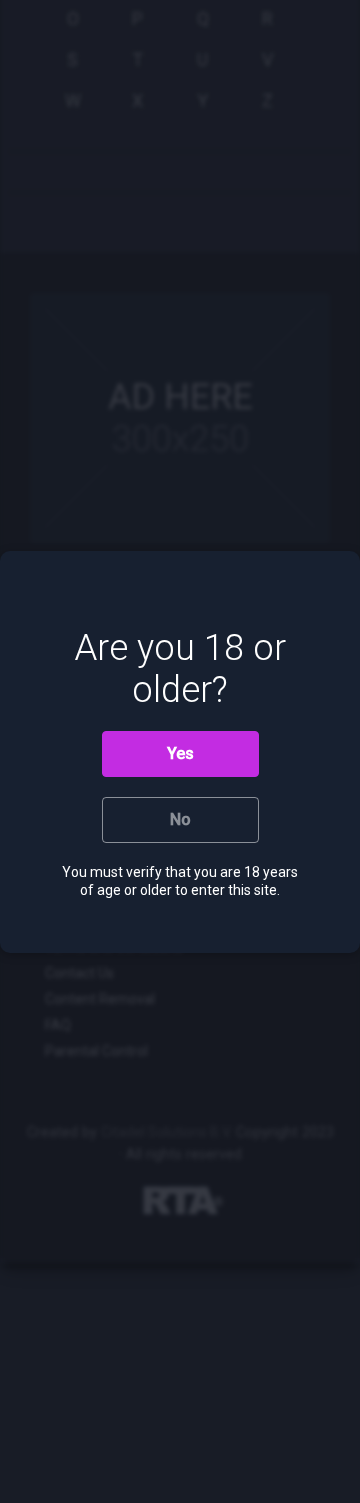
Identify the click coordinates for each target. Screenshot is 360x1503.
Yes (180, 753)
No (180, 819)
